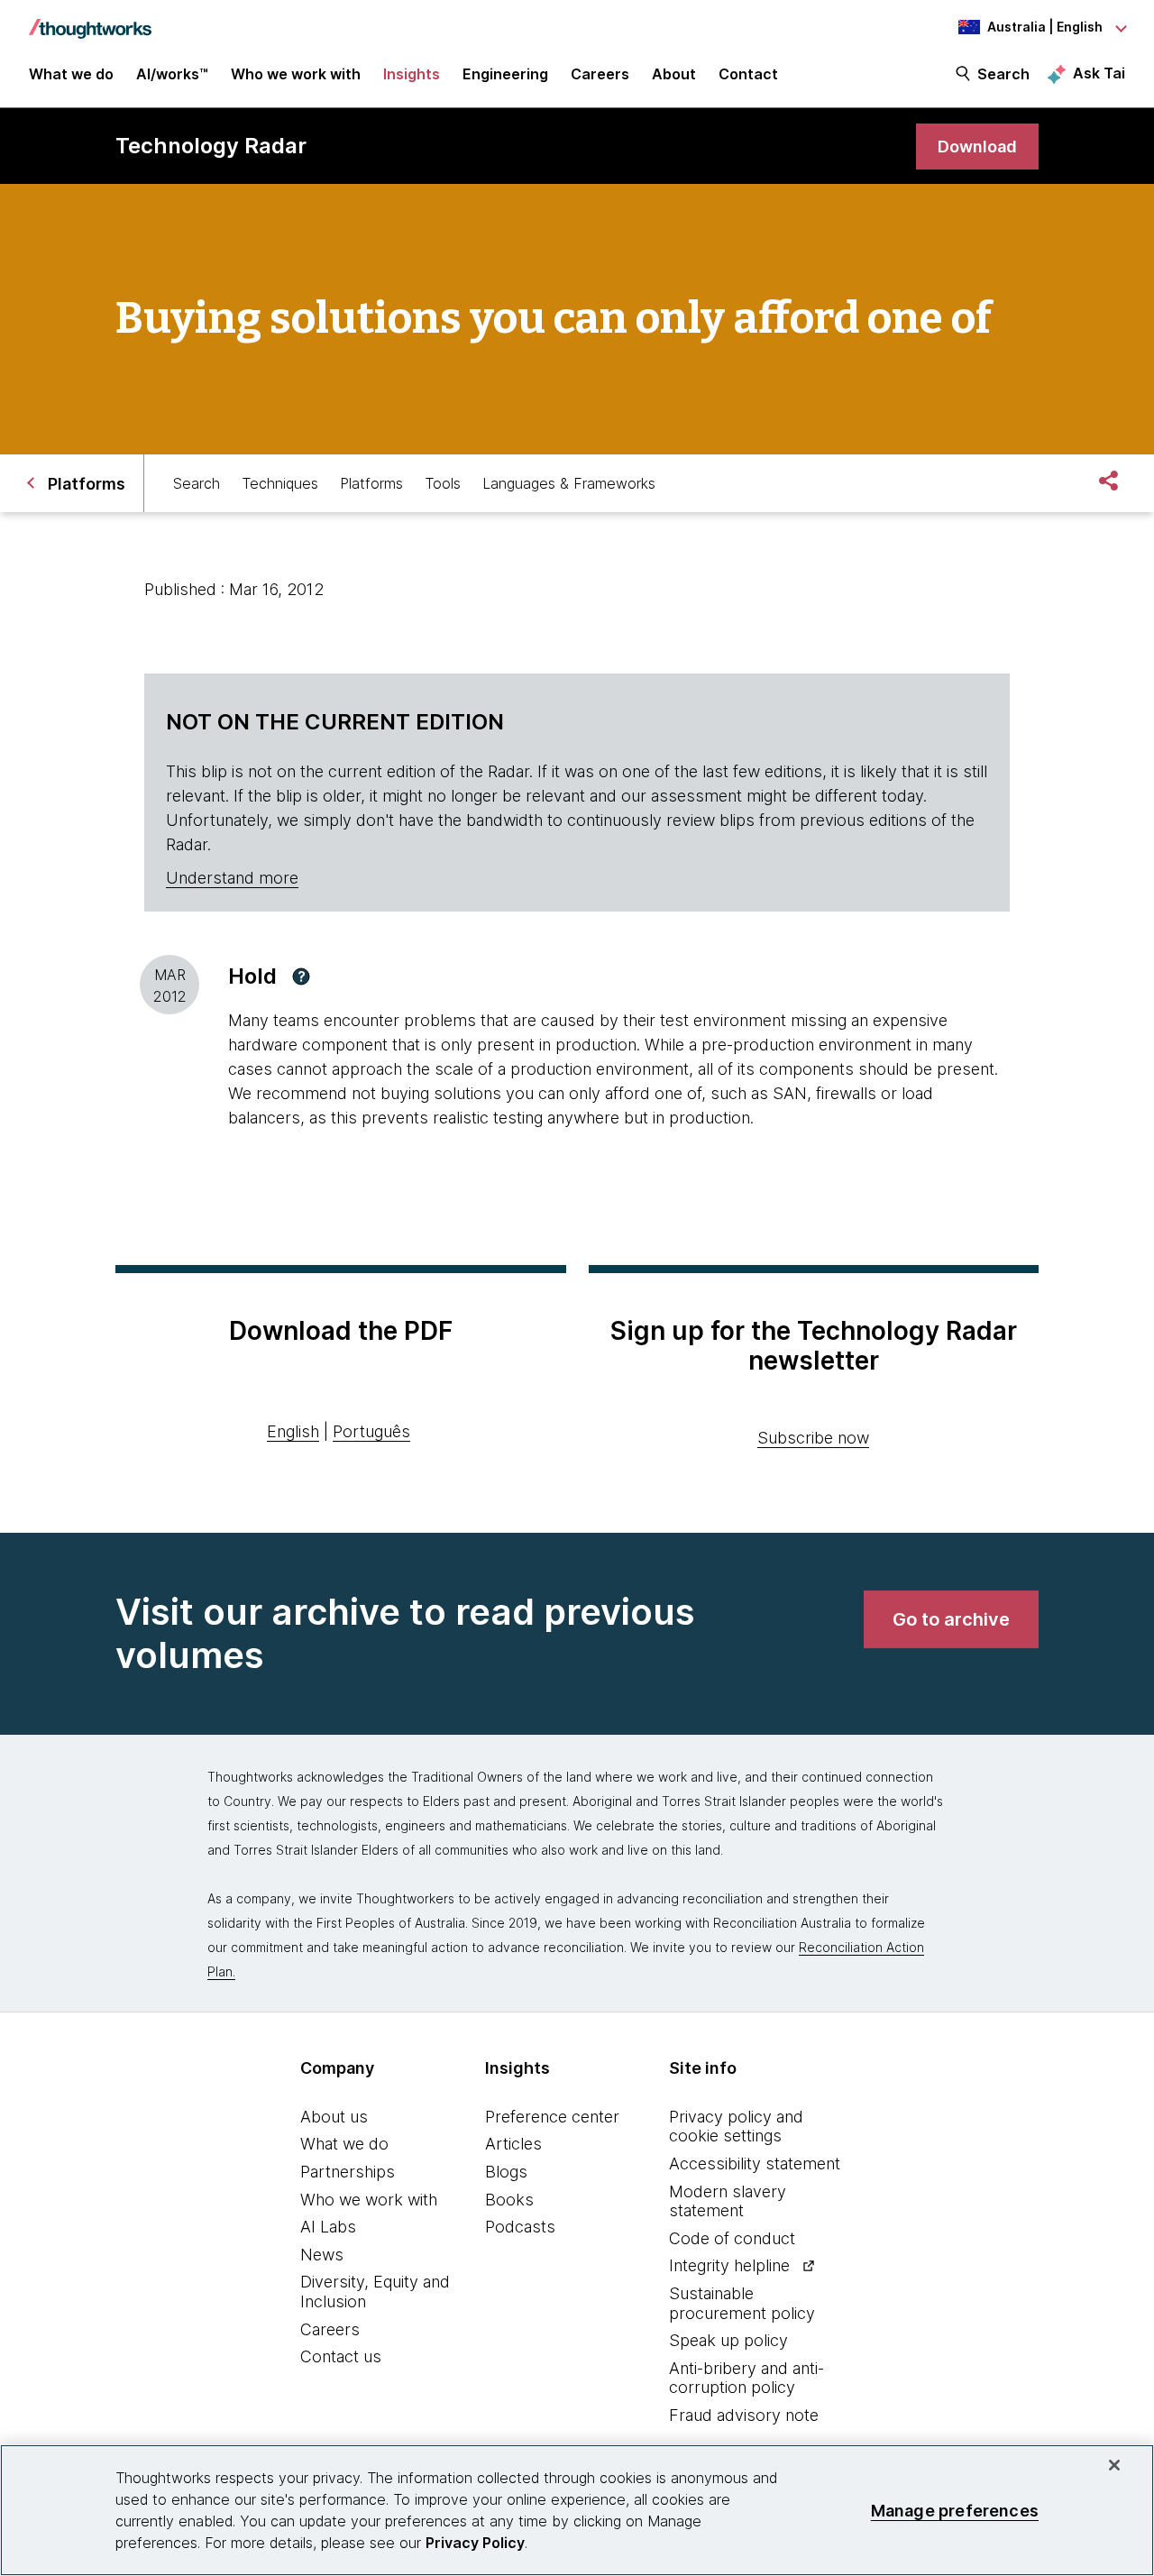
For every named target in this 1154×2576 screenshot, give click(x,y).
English (293, 1431)
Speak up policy (728, 2340)
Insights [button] (412, 74)
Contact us (341, 2356)
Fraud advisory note (744, 2415)
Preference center (552, 2117)
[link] (977, 147)
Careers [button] (600, 74)
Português (371, 1431)
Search (1003, 74)
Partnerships (348, 2172)
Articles (513, 2144)
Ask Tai (1099, 73)
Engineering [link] (505, 74)
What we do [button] (71, 74)
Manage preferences (955, 2510)
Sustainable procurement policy (742, 2303)
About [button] (674, 74)
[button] (301, 976)
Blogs (506, 2172)
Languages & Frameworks (569, 483)
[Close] (1114, 2465)
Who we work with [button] (296, 74)
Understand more (232, 878)
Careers (330, 2329)
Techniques (280, 483)
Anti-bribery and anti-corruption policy (746, 2378)
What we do (344, 2144)
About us (334, 2117)
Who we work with (369, 2200)
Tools (443, 483)
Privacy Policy (475, 2543)
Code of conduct (732, 2238)
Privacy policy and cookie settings (736, 2127)
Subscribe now (813, 1438)
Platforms (371, 483)
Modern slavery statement (728, 2201)
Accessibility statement (755, 2163)
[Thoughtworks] (90, 20)
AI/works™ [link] (172, 74)
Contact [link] (748, 74)
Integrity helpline (729, 2265)
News (322, 2255)
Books (509, 2200)
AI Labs (328, 2227)
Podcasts (520, 2227)
